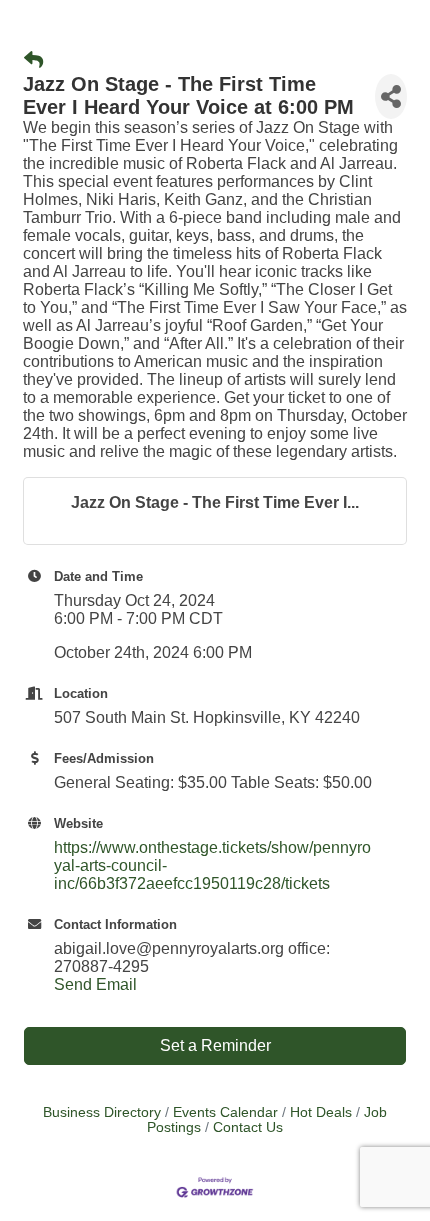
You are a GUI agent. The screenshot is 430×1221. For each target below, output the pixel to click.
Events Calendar (225, 1112)
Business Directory (102, 1112)
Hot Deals (321, 1112)
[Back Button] (33, 61)
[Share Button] (391, 96)
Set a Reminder (215, 1045)
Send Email (95, 984)
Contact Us (248, 1127)
